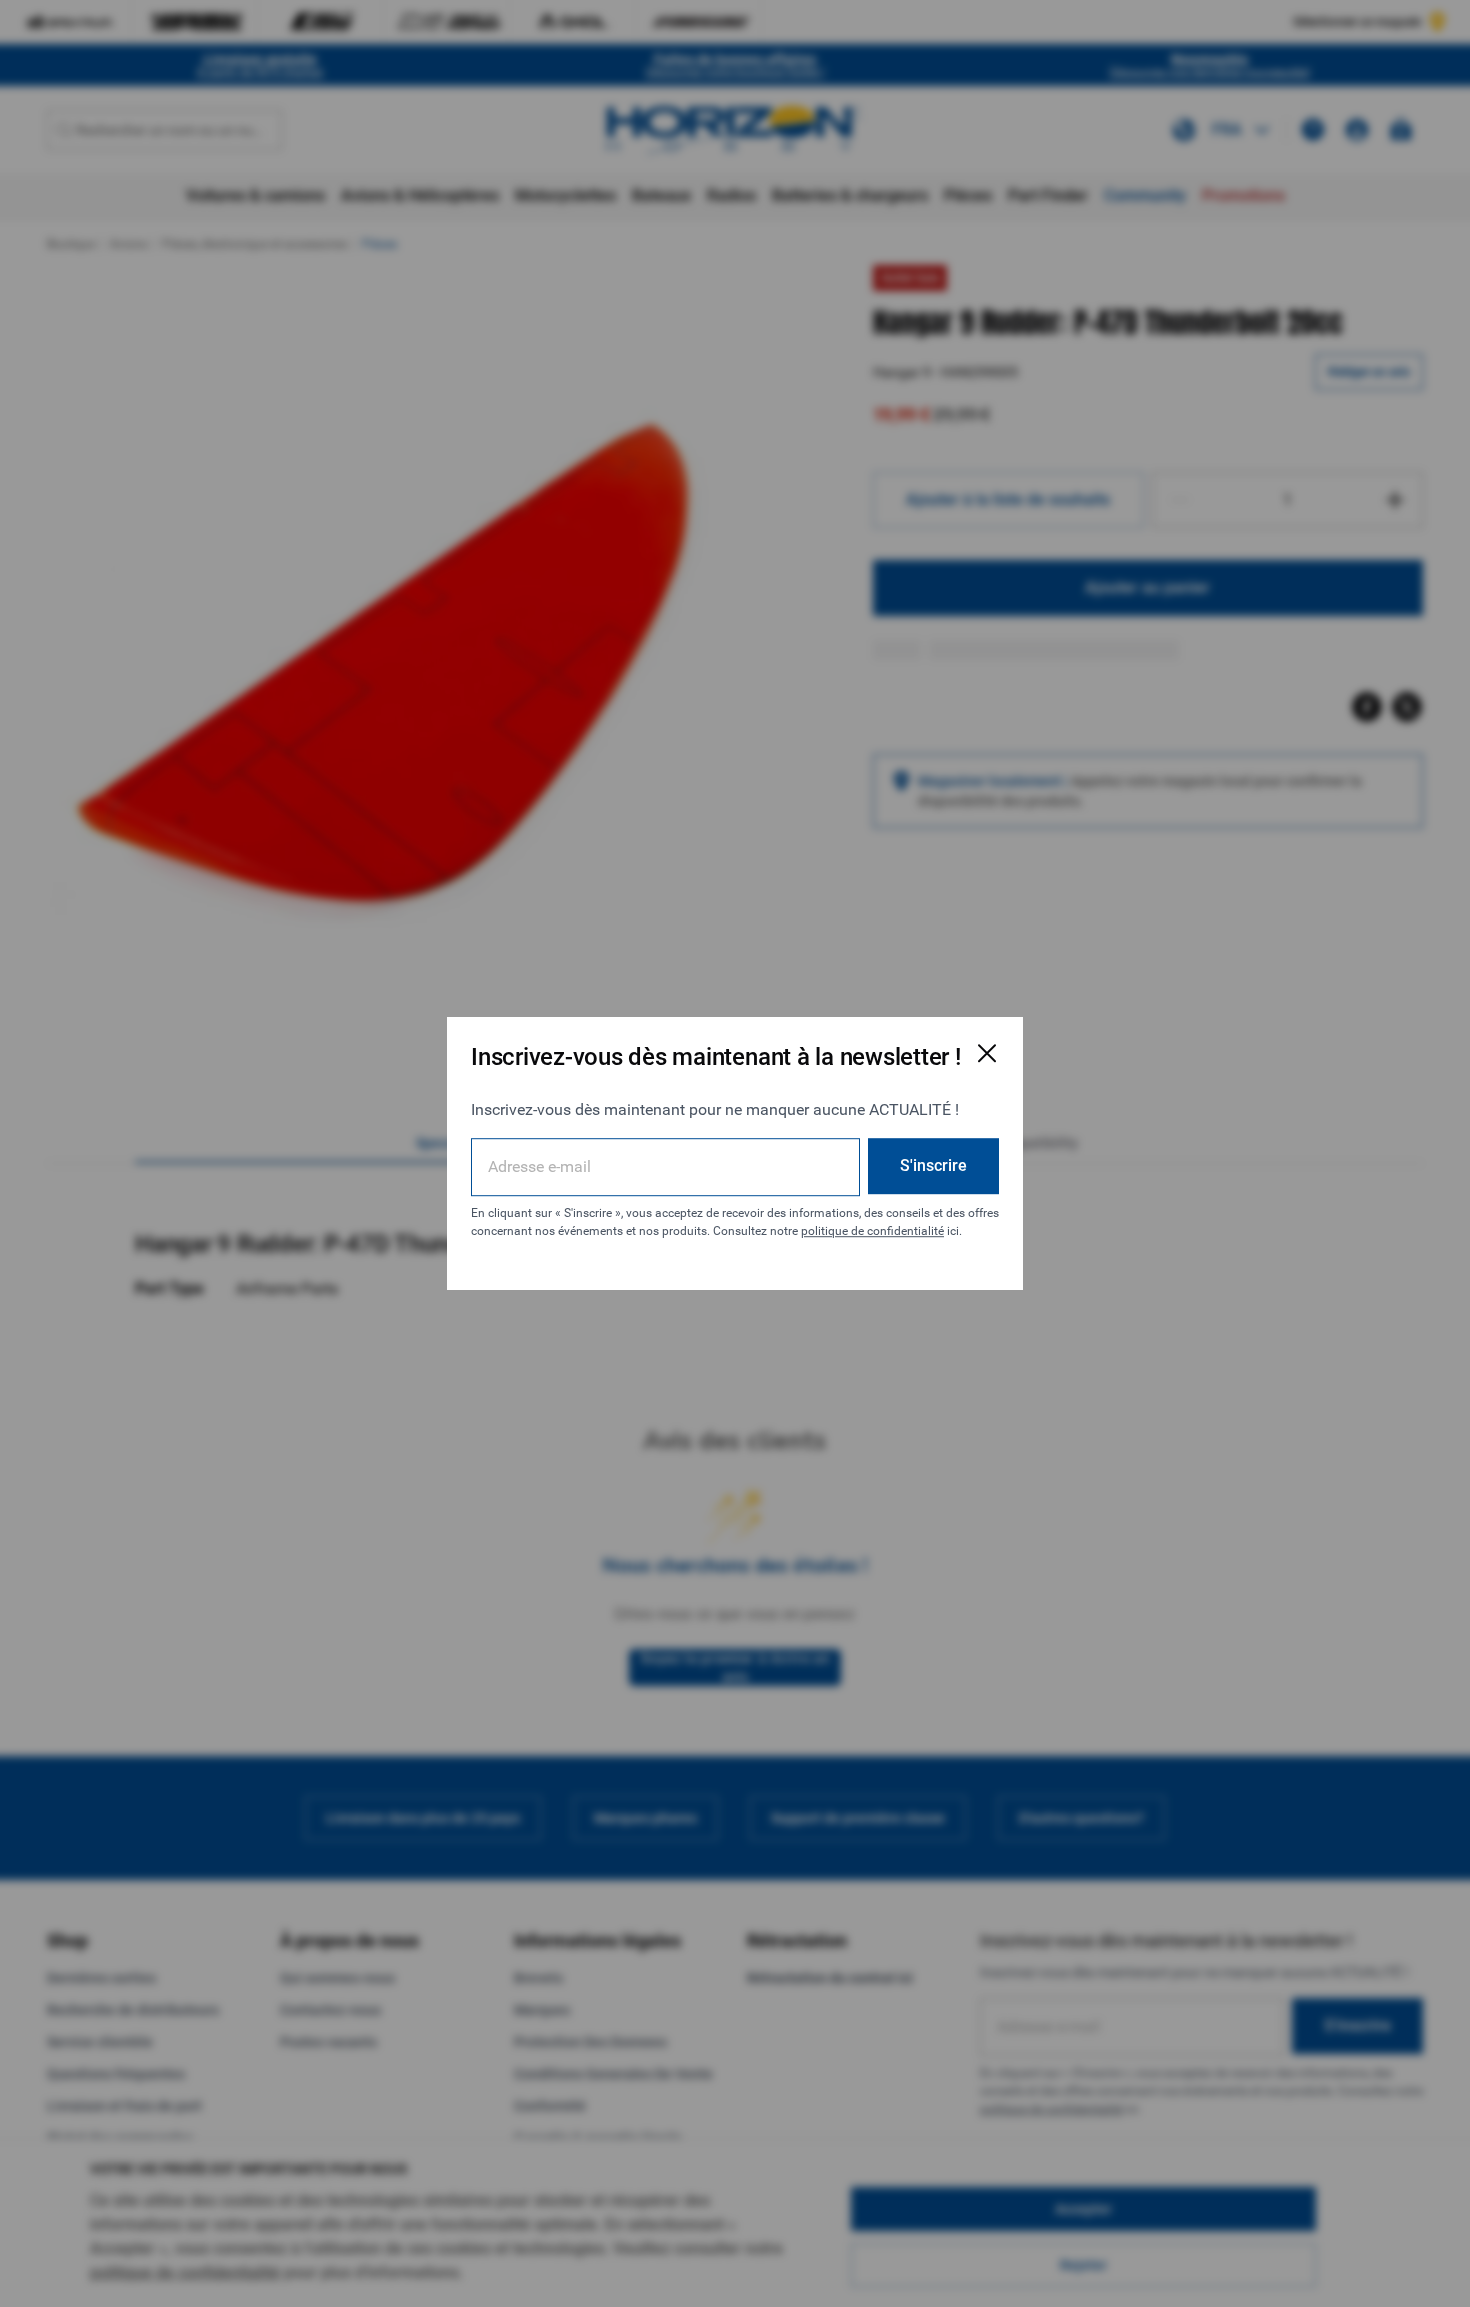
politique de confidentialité (872, 1231)
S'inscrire (933, 1165)
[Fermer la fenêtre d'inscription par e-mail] (987, 1053)
